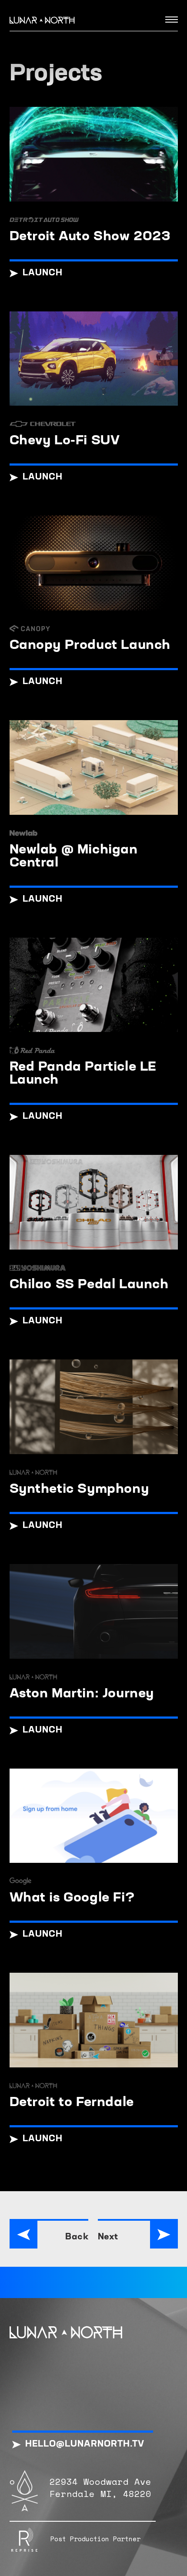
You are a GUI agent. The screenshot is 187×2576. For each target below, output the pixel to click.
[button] (168, 19)
